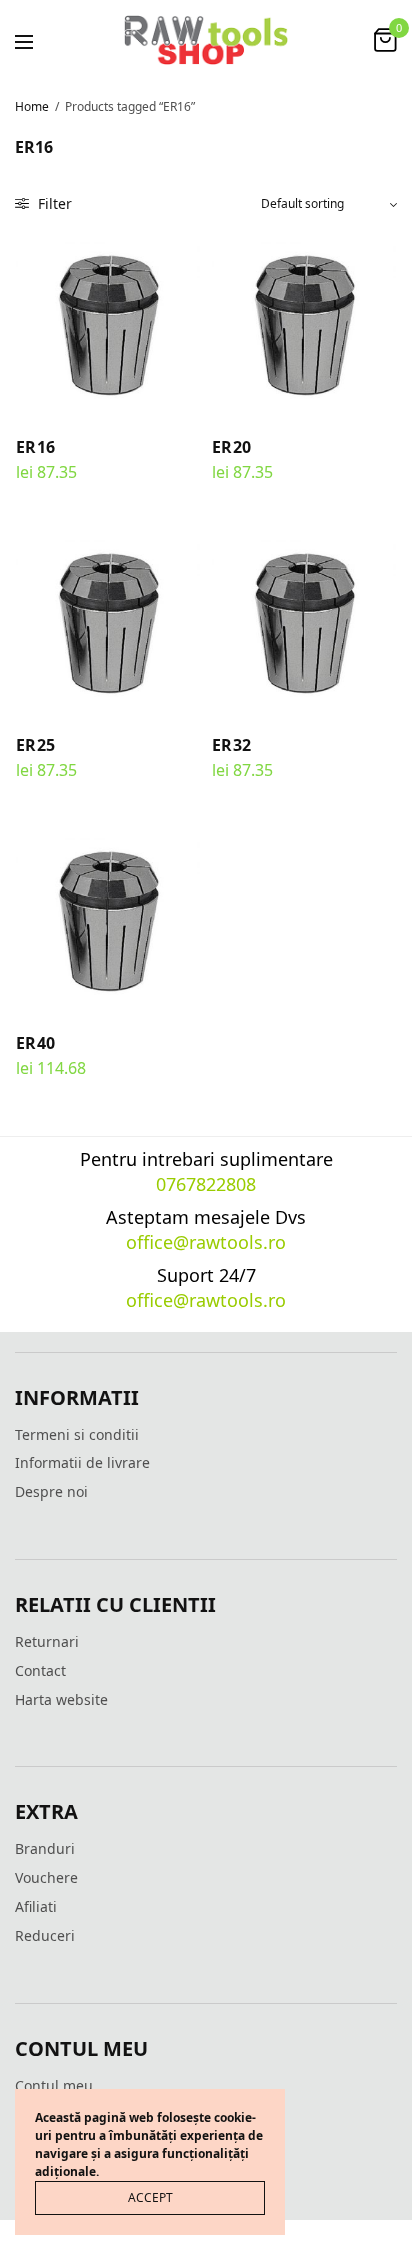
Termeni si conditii (77, 1434)
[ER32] (304, 622)
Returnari (47, 1641)
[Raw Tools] (206, 40)
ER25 (35, 745)
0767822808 (206, 1184)
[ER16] (108, 324)
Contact (40, 1670)
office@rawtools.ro (206, 1242)
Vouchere (46, 1877)
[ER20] (304, 324)
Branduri (45, 1848)
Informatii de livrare (82, 1462)
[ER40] (108, 920)
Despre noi (51, 1491)
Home (32, 106)
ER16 (35, 447)
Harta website (61, 1699)
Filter (53, 203)
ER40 (35, 1043)
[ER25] (108, 622)
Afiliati (36, 1906)
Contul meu (54, 2085)
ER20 (231, 447)
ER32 (231, 745)
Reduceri (45, 1935)
